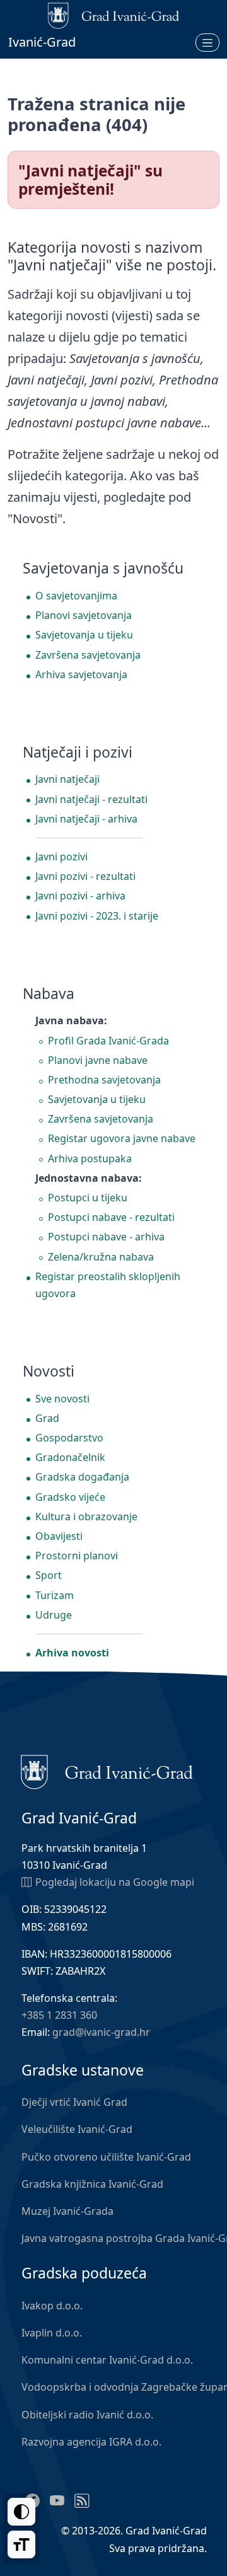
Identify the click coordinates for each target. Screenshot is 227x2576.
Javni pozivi (61, 857)
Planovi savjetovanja (84, 615)
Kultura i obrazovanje (86, 1516)
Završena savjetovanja (88, 655)
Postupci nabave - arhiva (106, 1237)
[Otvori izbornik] (207, 42)
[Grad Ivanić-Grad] (107, 1771)
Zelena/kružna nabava (101, 1257)
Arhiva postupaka (90, 1158)
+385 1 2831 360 (59, 2015)
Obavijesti (59, 1536)
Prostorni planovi (77, 1556)
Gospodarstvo (69, 1438)
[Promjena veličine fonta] (21, 2544)
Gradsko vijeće (70, 1497)
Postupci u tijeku (88, 1198)
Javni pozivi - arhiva (80, 896)
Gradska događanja (82, 1477)
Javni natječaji (67, 779)
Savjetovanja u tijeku (84, 635)
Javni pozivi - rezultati (85, 876)
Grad (47, 1418)
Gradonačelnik (70, 1457)
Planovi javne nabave (98, 1060)
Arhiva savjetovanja (81, 674)
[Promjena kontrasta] (21, 2512)
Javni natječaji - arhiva (86, 819)
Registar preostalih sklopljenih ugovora (108, 1285)
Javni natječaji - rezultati (91, 799)
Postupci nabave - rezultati (111, 1217)
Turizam (55, 1595)
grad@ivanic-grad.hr (101, 2032)
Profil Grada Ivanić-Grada (108, 1041)
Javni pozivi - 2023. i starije (97, 916)
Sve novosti (62, 1399)
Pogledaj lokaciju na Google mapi (115, 1882)
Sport (49, 1575)
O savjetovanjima (76, 596)
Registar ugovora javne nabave (122, 1138)
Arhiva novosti (72, 1653)
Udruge (54, 1615)
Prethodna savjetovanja (104, 1080)
